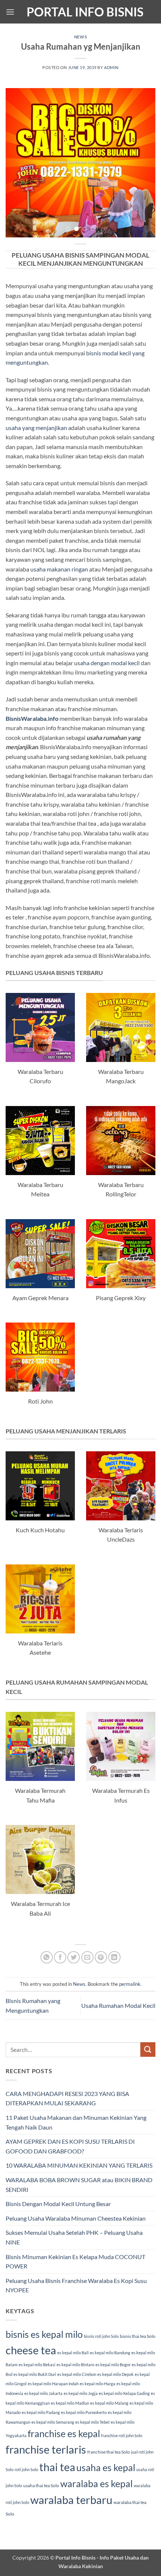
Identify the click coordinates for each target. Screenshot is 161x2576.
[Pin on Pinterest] (101, 1957)
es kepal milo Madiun (70, 2403)
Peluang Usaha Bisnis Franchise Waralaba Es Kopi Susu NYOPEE (76, 2285)
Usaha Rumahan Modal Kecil (118, 2005)
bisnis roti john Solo (101, 2336)
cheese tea (31, 2350)
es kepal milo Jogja (81, 2393)
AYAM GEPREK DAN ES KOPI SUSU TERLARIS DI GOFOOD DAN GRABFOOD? (70, 2146)
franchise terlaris (46, 2449)
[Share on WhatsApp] (47, 1957)
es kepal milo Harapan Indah (53, 2384)
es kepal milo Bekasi (37, 2365)
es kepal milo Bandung (110, 2353)
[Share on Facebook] (60, 1957)
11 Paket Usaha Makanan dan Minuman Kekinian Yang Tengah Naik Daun (76, 2122)
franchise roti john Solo (122, 2435)
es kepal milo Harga (98, 2384)
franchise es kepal (64, 2433)
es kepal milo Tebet (92, 2422)
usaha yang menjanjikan (36, 428)
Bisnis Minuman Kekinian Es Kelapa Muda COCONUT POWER (75, 2262)
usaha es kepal (106, 2467)
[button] (10, 12)
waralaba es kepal (96, 2483)
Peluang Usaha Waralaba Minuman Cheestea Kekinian (76, 2218)
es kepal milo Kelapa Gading (124, 2393)
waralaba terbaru (71, 2500)
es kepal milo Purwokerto (84, 2412)
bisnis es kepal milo (44, 2334)
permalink (130, 1984)
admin (111, 67)
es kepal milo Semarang (53, 2422)
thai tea (57, 2467)
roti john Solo (26, 2469)
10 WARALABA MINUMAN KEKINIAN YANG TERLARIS (79, 2165)
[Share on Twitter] (74, 1957)
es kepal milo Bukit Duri (35, 2374)
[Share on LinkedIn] (114, 1957)
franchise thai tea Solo (109, 2452)
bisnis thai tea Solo (138, 2336)
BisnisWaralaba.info (32, 718)
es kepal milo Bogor (113, 2365)
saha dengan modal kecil (109, 663)
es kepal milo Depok (116, 2374)
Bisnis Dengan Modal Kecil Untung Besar (58, 2204)
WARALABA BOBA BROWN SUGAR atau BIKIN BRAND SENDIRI (79, 2185)
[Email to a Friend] (87, 1957)
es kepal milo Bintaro (75, 2365)
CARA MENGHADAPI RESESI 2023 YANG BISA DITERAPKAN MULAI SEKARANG (67, 2098)
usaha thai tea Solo (41, 2485)
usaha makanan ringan (59, 569)
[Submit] (148, 2049)
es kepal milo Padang (41, 2412)
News (80, 37)
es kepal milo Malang (109, 2403)
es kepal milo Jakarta (43, 2393)
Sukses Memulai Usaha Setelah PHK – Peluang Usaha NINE (74, 2237)
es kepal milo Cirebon (77, 2374)
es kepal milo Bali (73, 2353)
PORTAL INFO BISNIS (85, 12)
